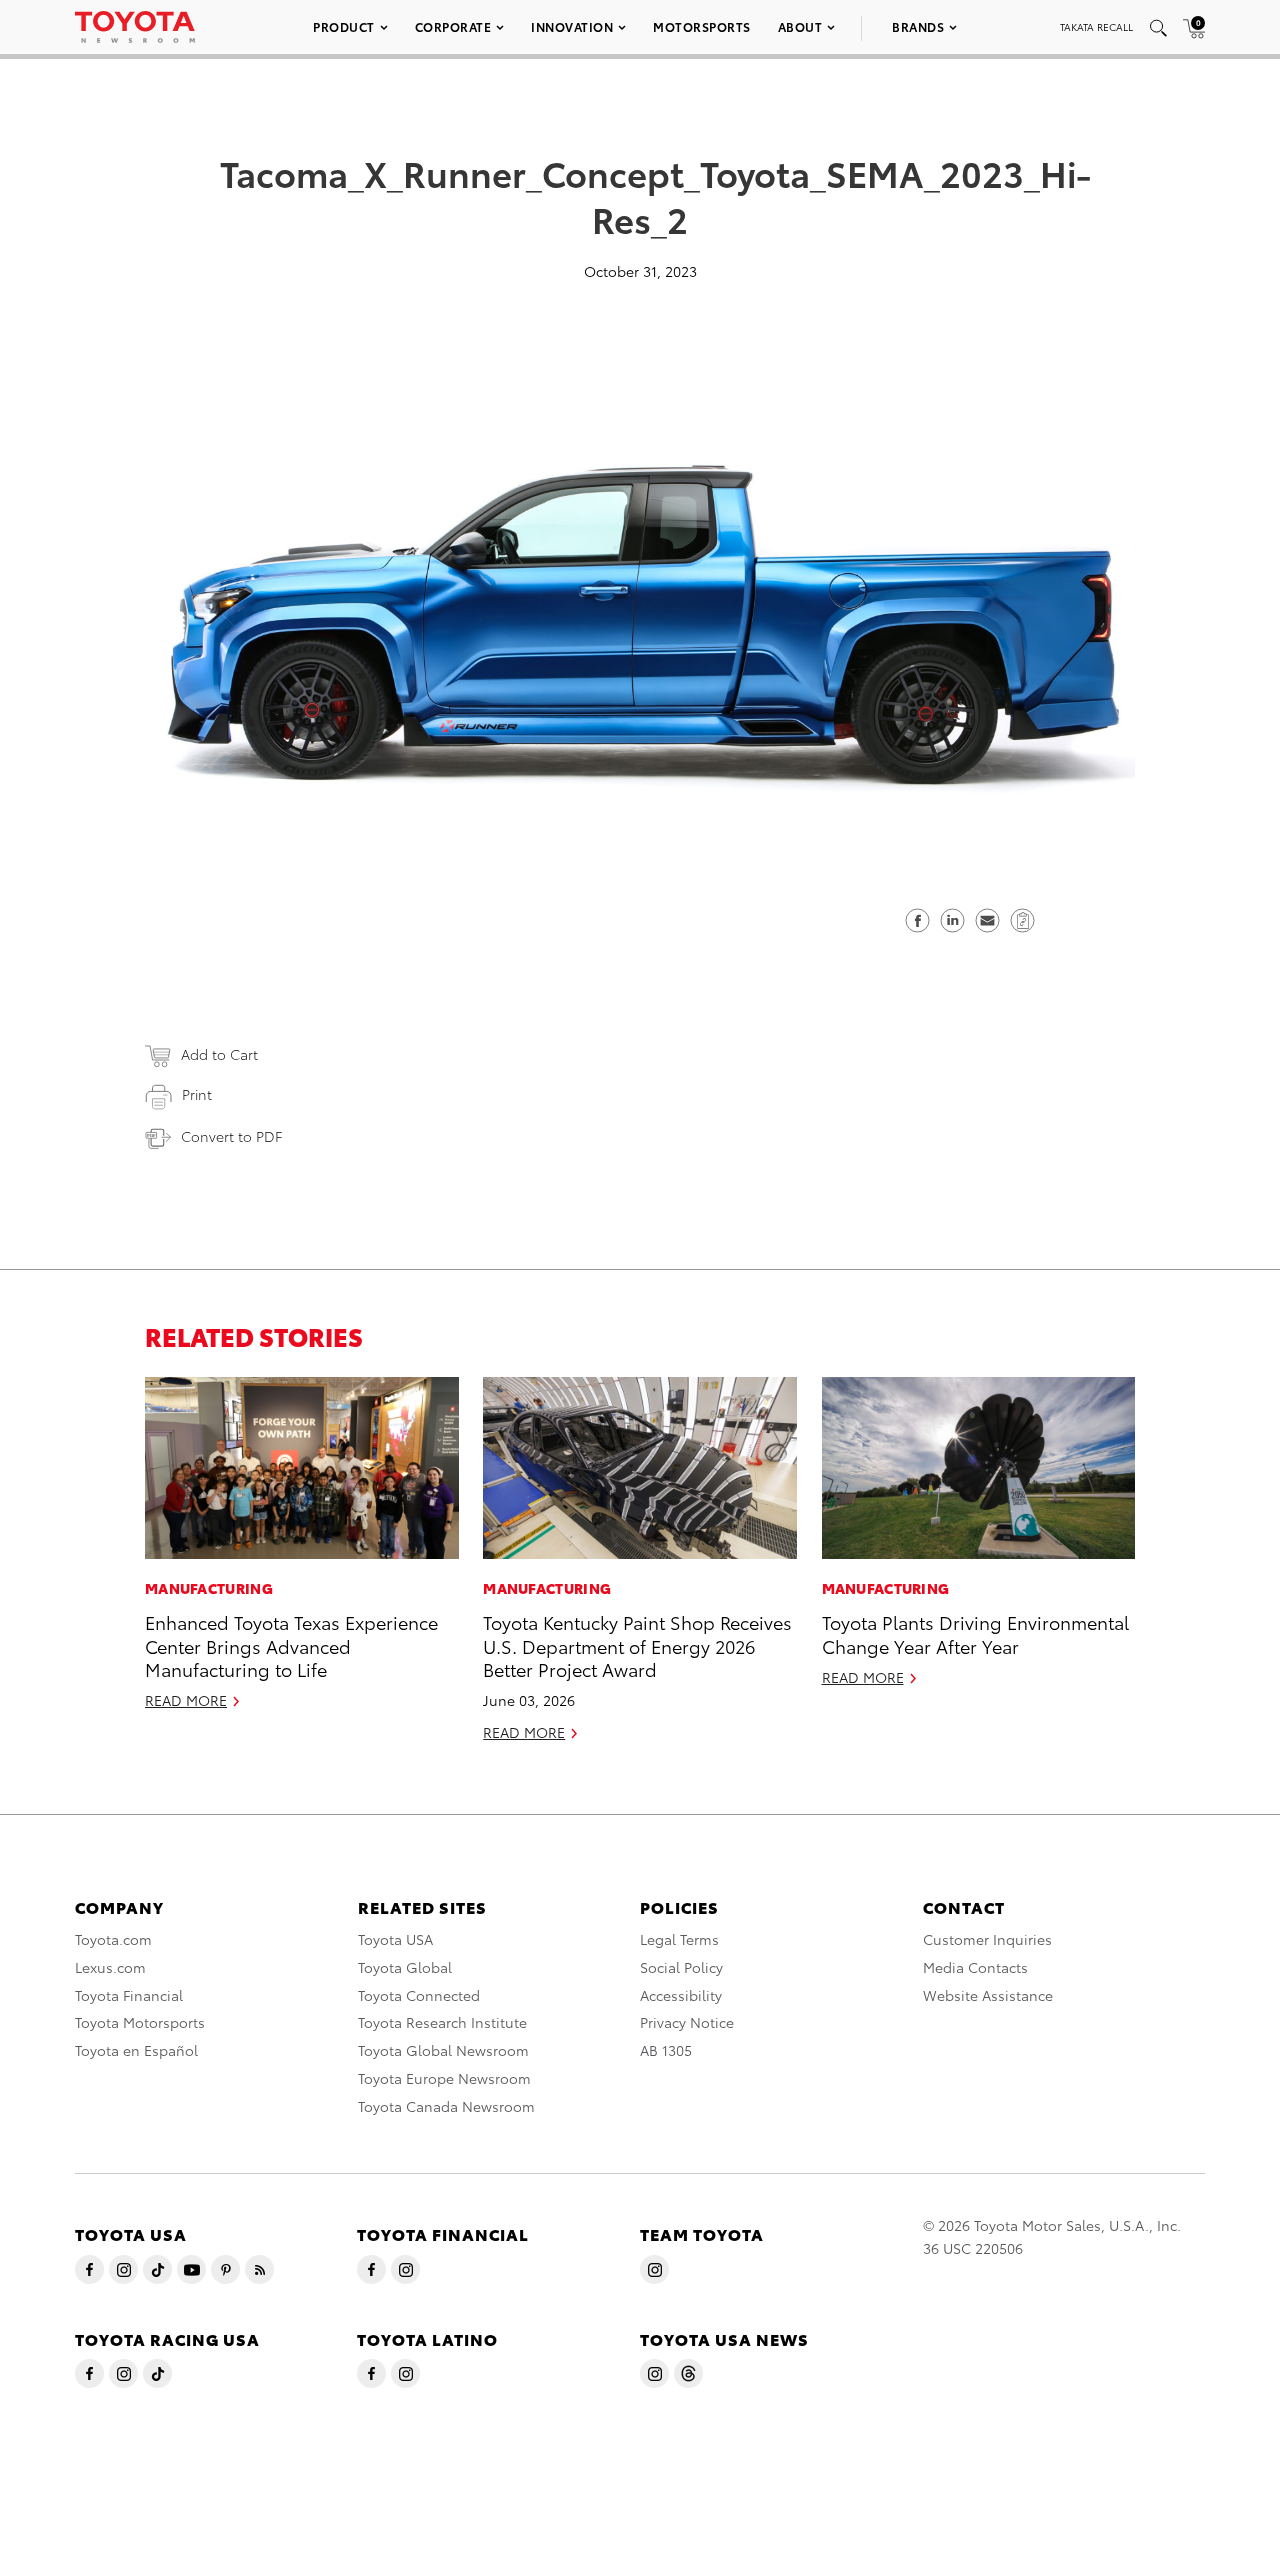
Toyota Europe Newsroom (444, 2078)
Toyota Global (405, 1967)
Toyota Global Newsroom (443, 2050)
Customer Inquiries (987, 1939)
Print (197, 1094)
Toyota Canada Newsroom (446, 2106)
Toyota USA (395, 1939)
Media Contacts (975, 1967)
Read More (186, 1700)
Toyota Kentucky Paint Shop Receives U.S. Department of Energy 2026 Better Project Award (637, 1645)
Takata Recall (1096, 26)
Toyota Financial (129, 1995)
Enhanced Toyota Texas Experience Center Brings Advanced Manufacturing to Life (291, 1645)
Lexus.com (110, 1967)
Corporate (453, 26)
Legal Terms (679, 1939)
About (800, 26)
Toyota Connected (419, 1995)
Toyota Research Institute (442, 2022)
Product (344, 26)
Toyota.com (113, 1939)
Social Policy (681, 1967)
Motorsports (702, 26)
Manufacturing (209, 1588)
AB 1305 (666, 2050)
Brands (918, 26)
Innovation (572, 26)
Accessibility (681, 1995)
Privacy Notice (687, 2022)
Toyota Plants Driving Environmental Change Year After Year (975, 1633)
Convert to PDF (231, 1136)
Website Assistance (988, 1995)
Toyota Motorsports (140, 2022)
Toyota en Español (136, 2050)
